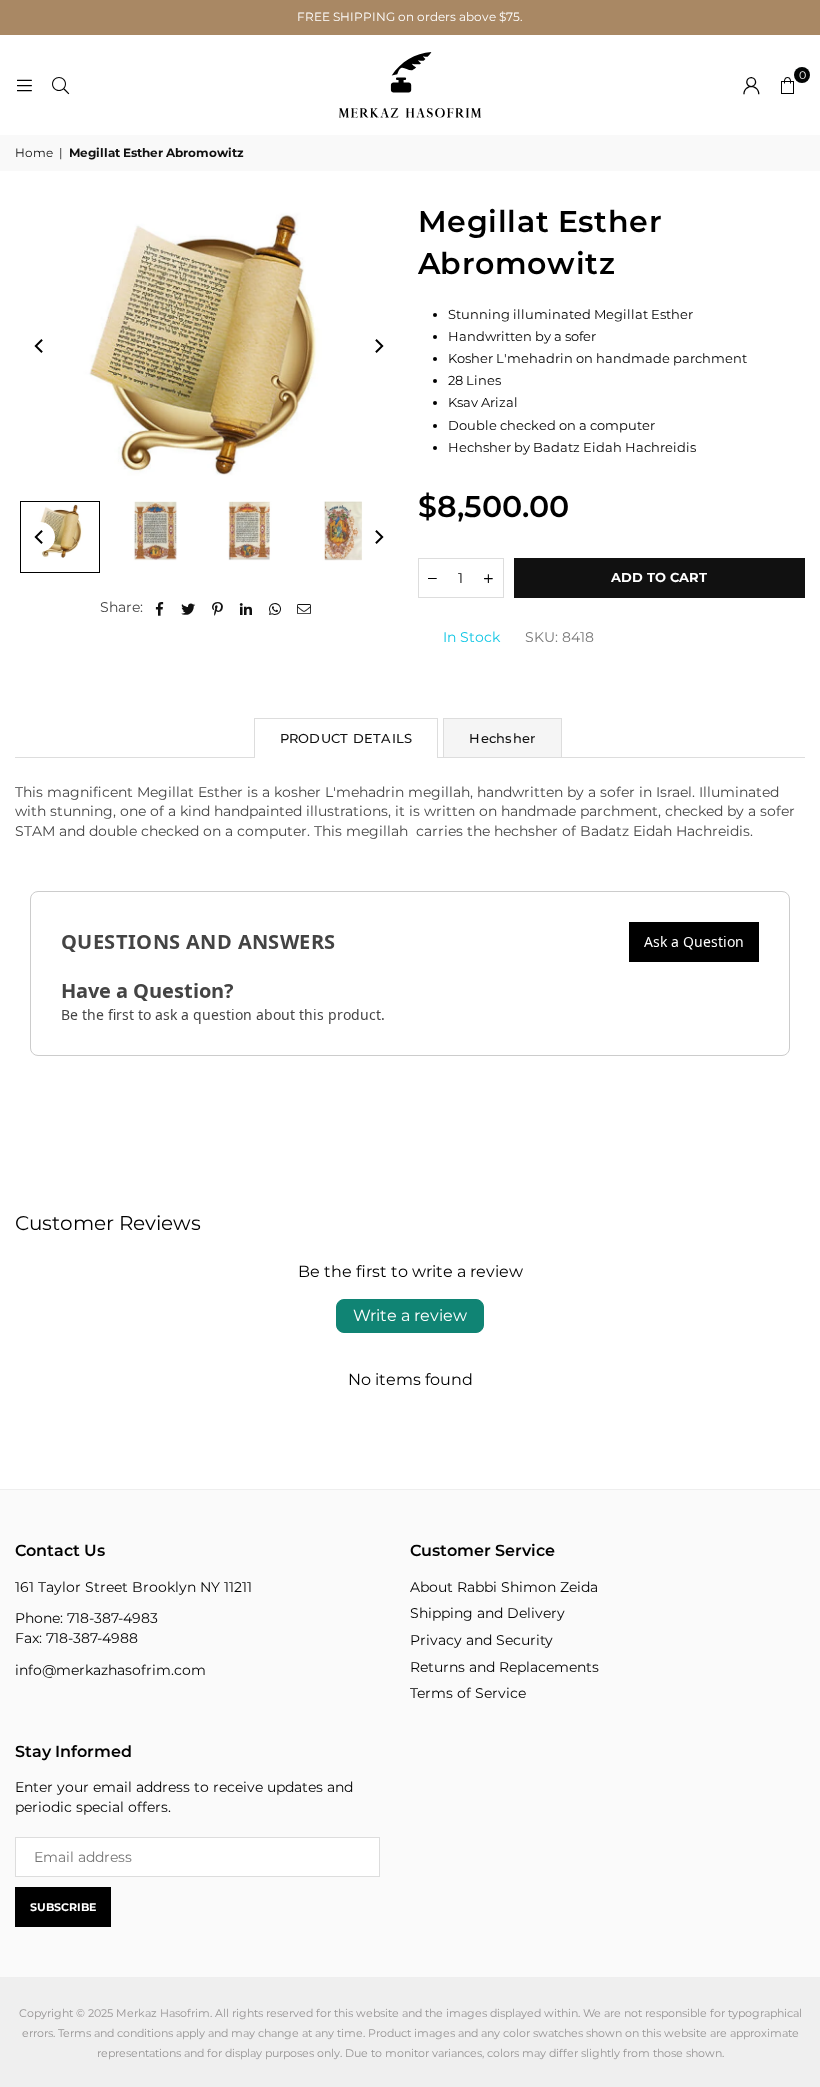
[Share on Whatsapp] (275, 608)
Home (34, 152)
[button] (787, 85)
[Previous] (40, 346)
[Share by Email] (304, 608)
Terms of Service (468, 1693)
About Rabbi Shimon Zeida (504, 1587)
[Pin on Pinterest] (217, 608)
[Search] (60, 85)
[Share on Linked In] (246, 608)
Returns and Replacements (504, 1667)
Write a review (410, 1315)
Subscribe (63, 1907)
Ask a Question (694, 941)
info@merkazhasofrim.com (110, 1670)
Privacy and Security (481, 1640)
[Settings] (751, 85)
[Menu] (24, 85)
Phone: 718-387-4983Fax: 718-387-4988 (86, 1628)
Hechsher (502, 738)
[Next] (378, 346)
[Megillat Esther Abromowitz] (60, 537)
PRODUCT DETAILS (346, 738)
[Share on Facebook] (159, 608)
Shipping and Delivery (487, 1613)
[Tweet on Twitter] (188, 608)
